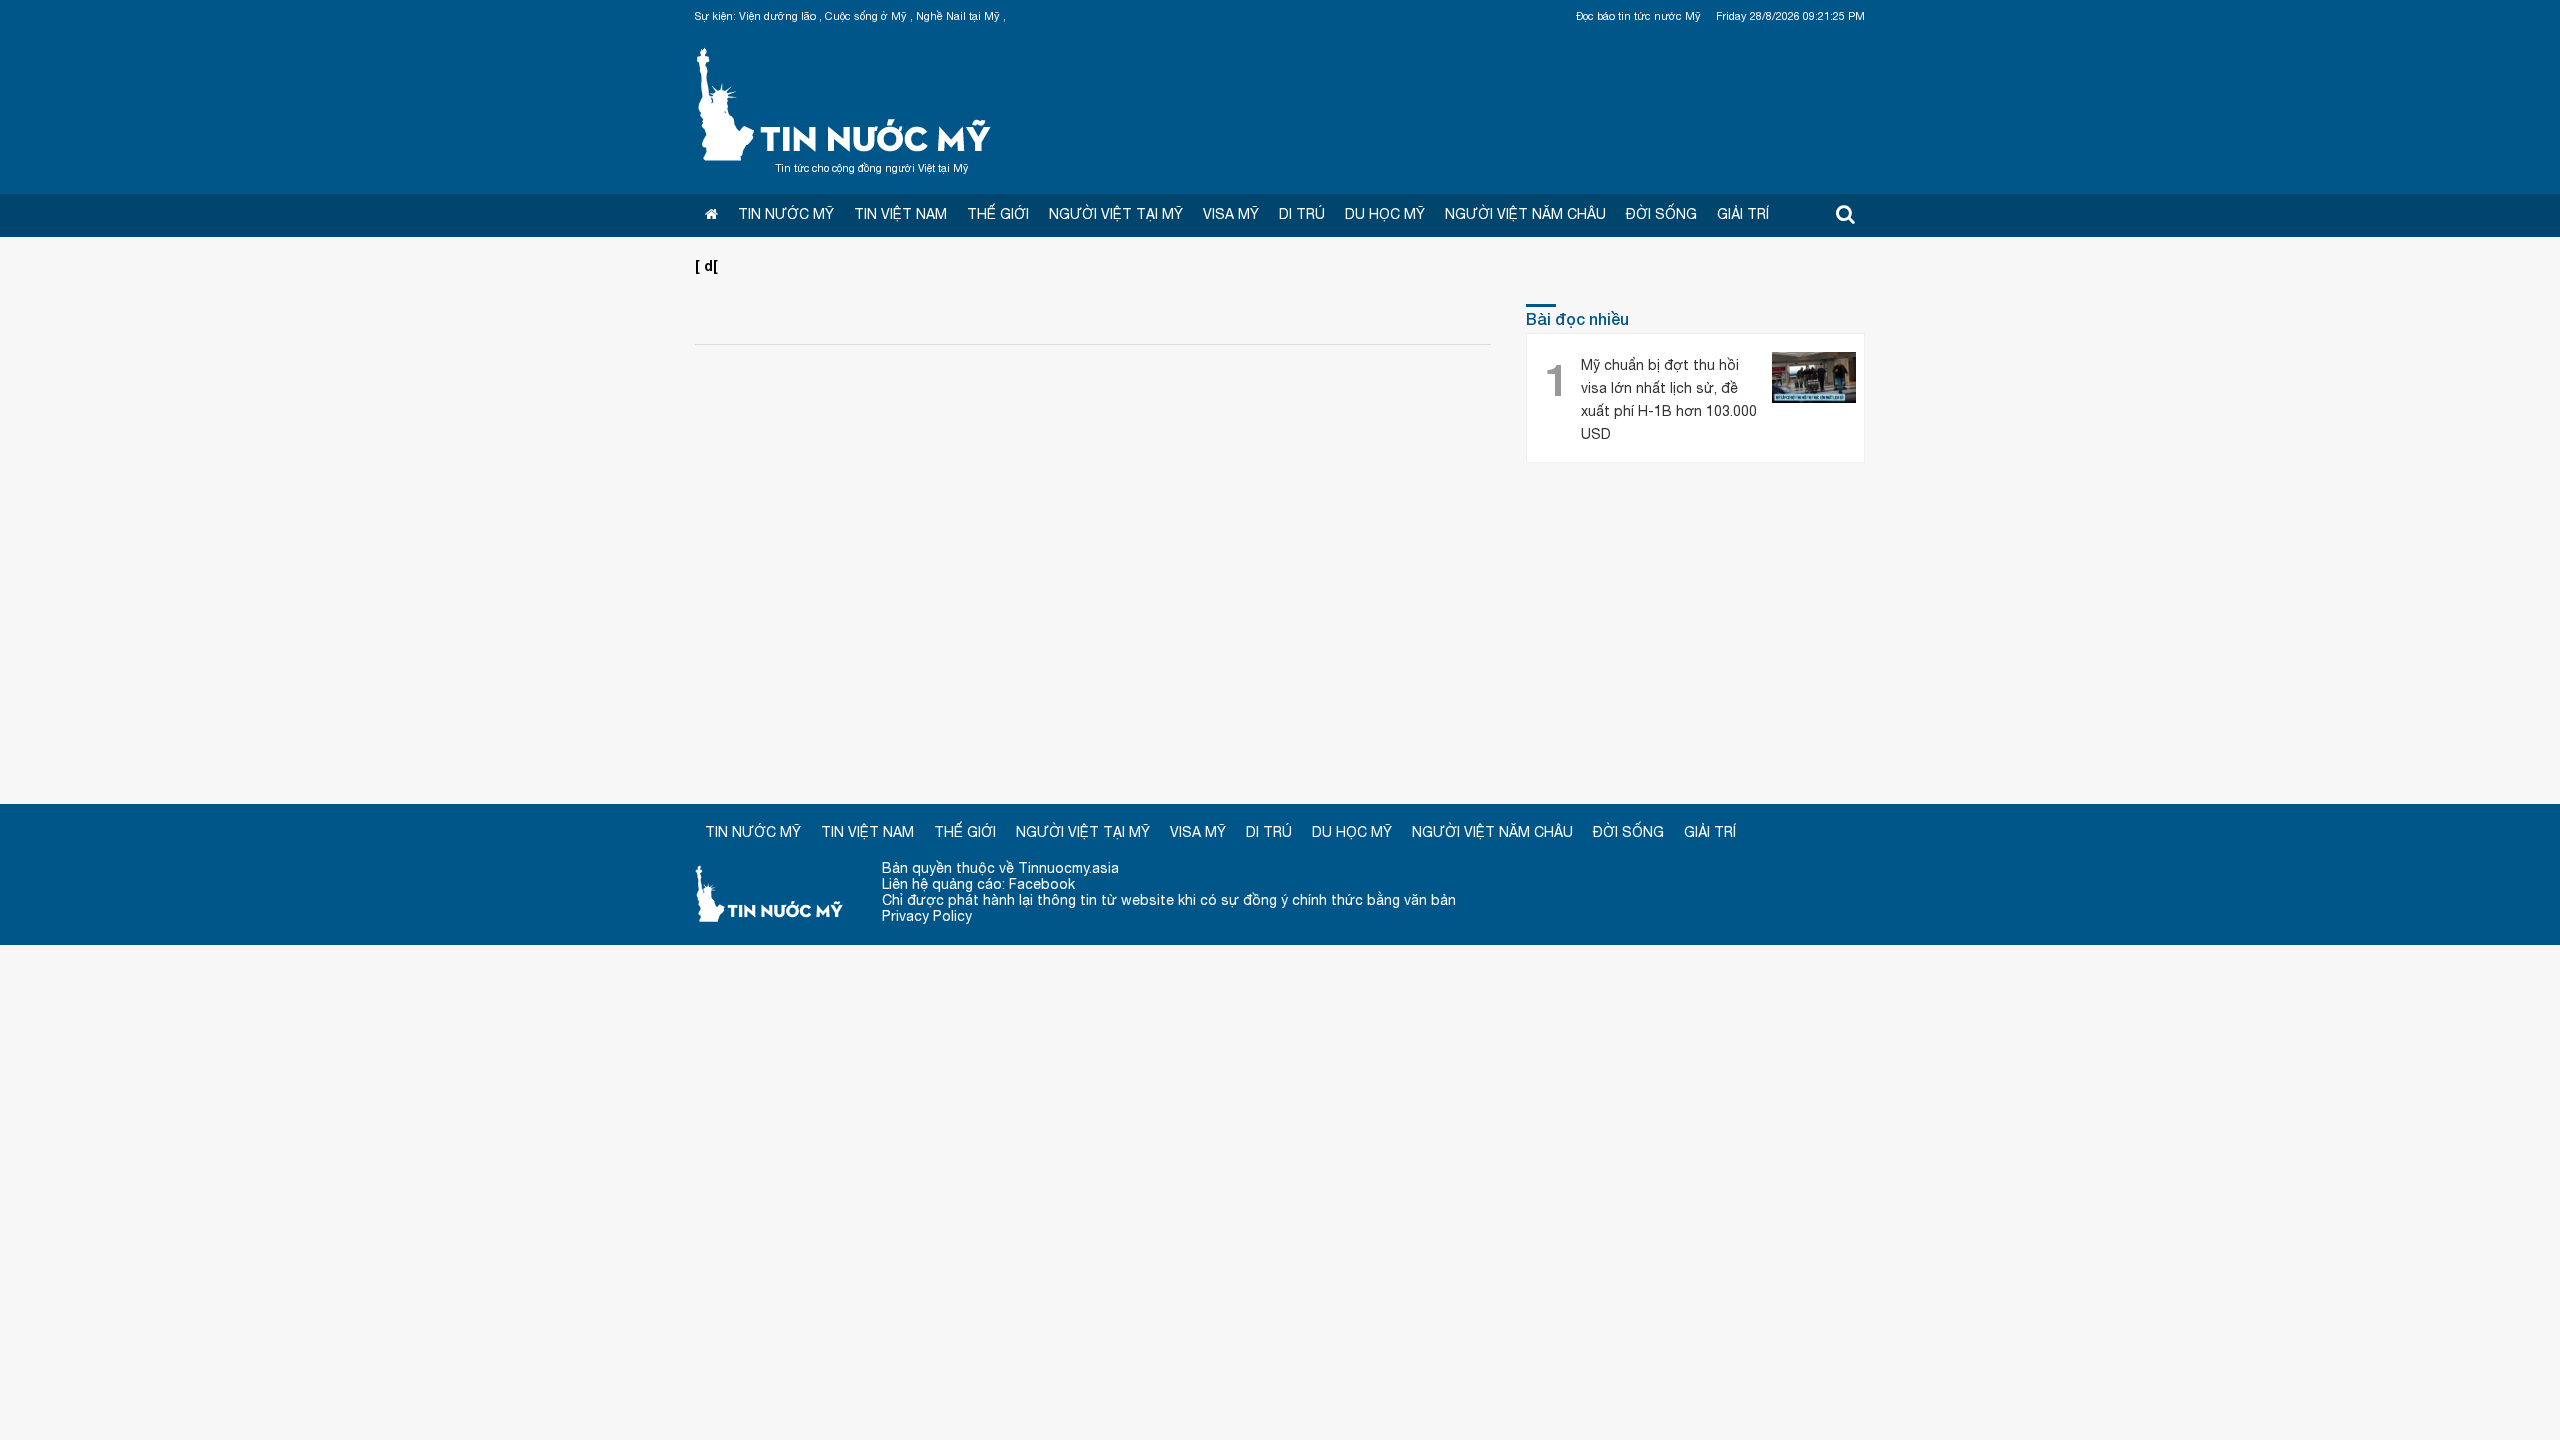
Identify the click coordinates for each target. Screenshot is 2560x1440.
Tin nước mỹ (770, 892)
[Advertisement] (1280, 634)
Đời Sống (1661, 214)
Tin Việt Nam (900, 214)
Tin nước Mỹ (845, 102)
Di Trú (1302, 214)
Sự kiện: (715, 16)
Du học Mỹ (1385, 214)
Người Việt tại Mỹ (1116, 214)
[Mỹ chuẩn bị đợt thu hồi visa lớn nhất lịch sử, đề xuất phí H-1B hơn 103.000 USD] (1814, 379)
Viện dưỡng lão (777, 16)
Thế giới (998, 214)
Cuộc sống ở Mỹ (866, 16)
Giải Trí (1743, 214)
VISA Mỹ (1231, 214)
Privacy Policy (927, 916)
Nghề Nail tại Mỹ (958, 16)
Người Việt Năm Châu (1525, 214)
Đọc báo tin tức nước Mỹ (1638, 16)
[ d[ (706, 265)
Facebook (1042, 884)
